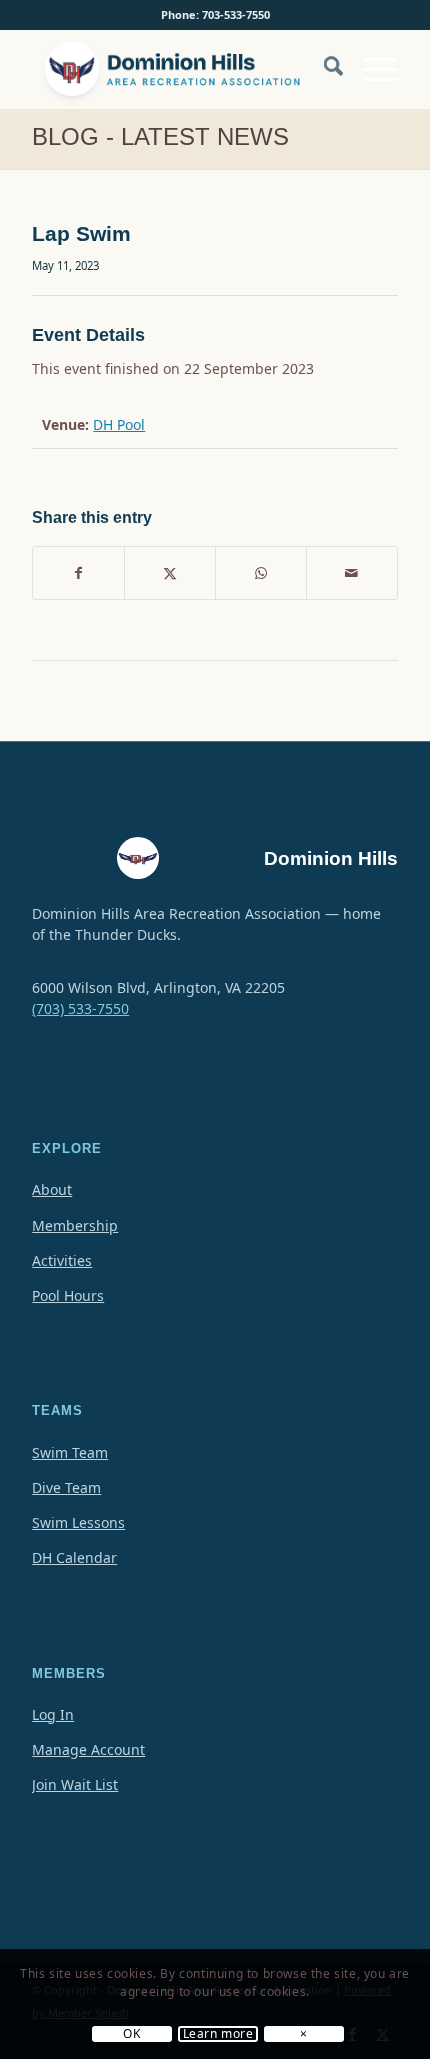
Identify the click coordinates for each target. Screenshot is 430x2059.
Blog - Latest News (160, 136)
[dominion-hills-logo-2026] (178, 69)
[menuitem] (323, 79)
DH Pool (119, 424)
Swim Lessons (78, 1522)
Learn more (218, 2034)
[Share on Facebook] (78, 573)
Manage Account (88, 1749)
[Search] (323, 69)
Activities (62, 1260)
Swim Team (70, 1452)
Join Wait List (75, 1784)
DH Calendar (74, 1557)
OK (131, 2034)
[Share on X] (170, 573)
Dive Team (66, 1487)
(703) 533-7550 (80, 1008)
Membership (75, 1225)
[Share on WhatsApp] (261, 573)
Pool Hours (68, 1295)
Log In (53, 1714)
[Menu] (370, 69)
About (52, 1189)
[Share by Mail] (352, 573)
